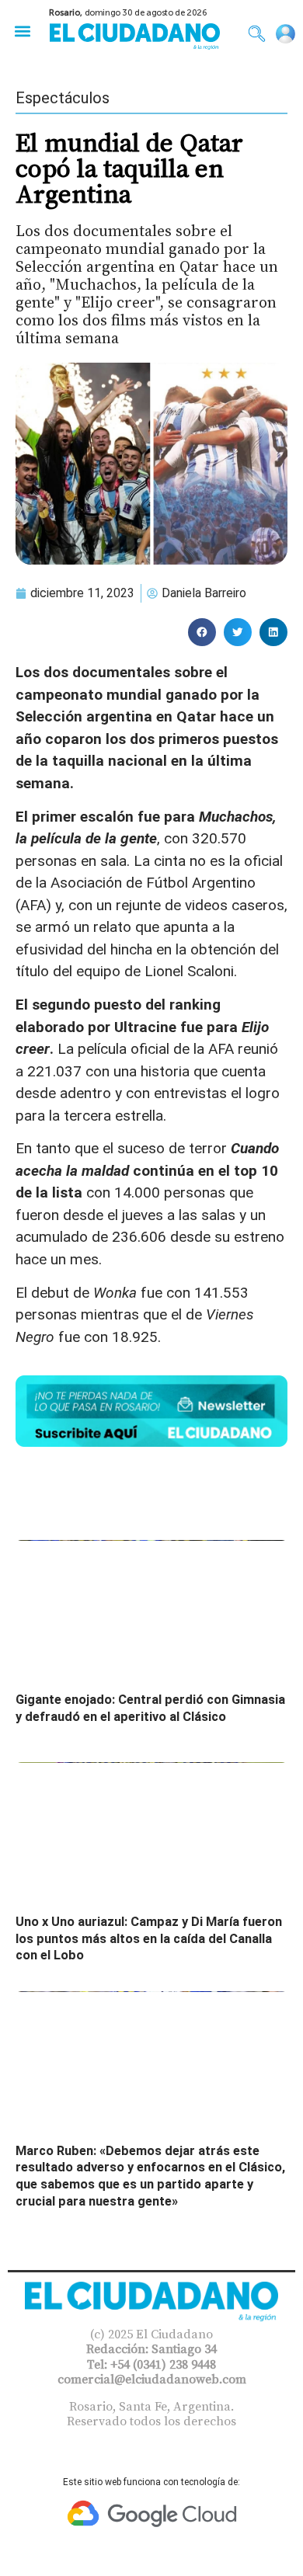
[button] (22, 31)
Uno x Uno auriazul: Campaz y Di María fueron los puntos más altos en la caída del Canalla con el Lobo (149, 1938)
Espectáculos (63, 98)
